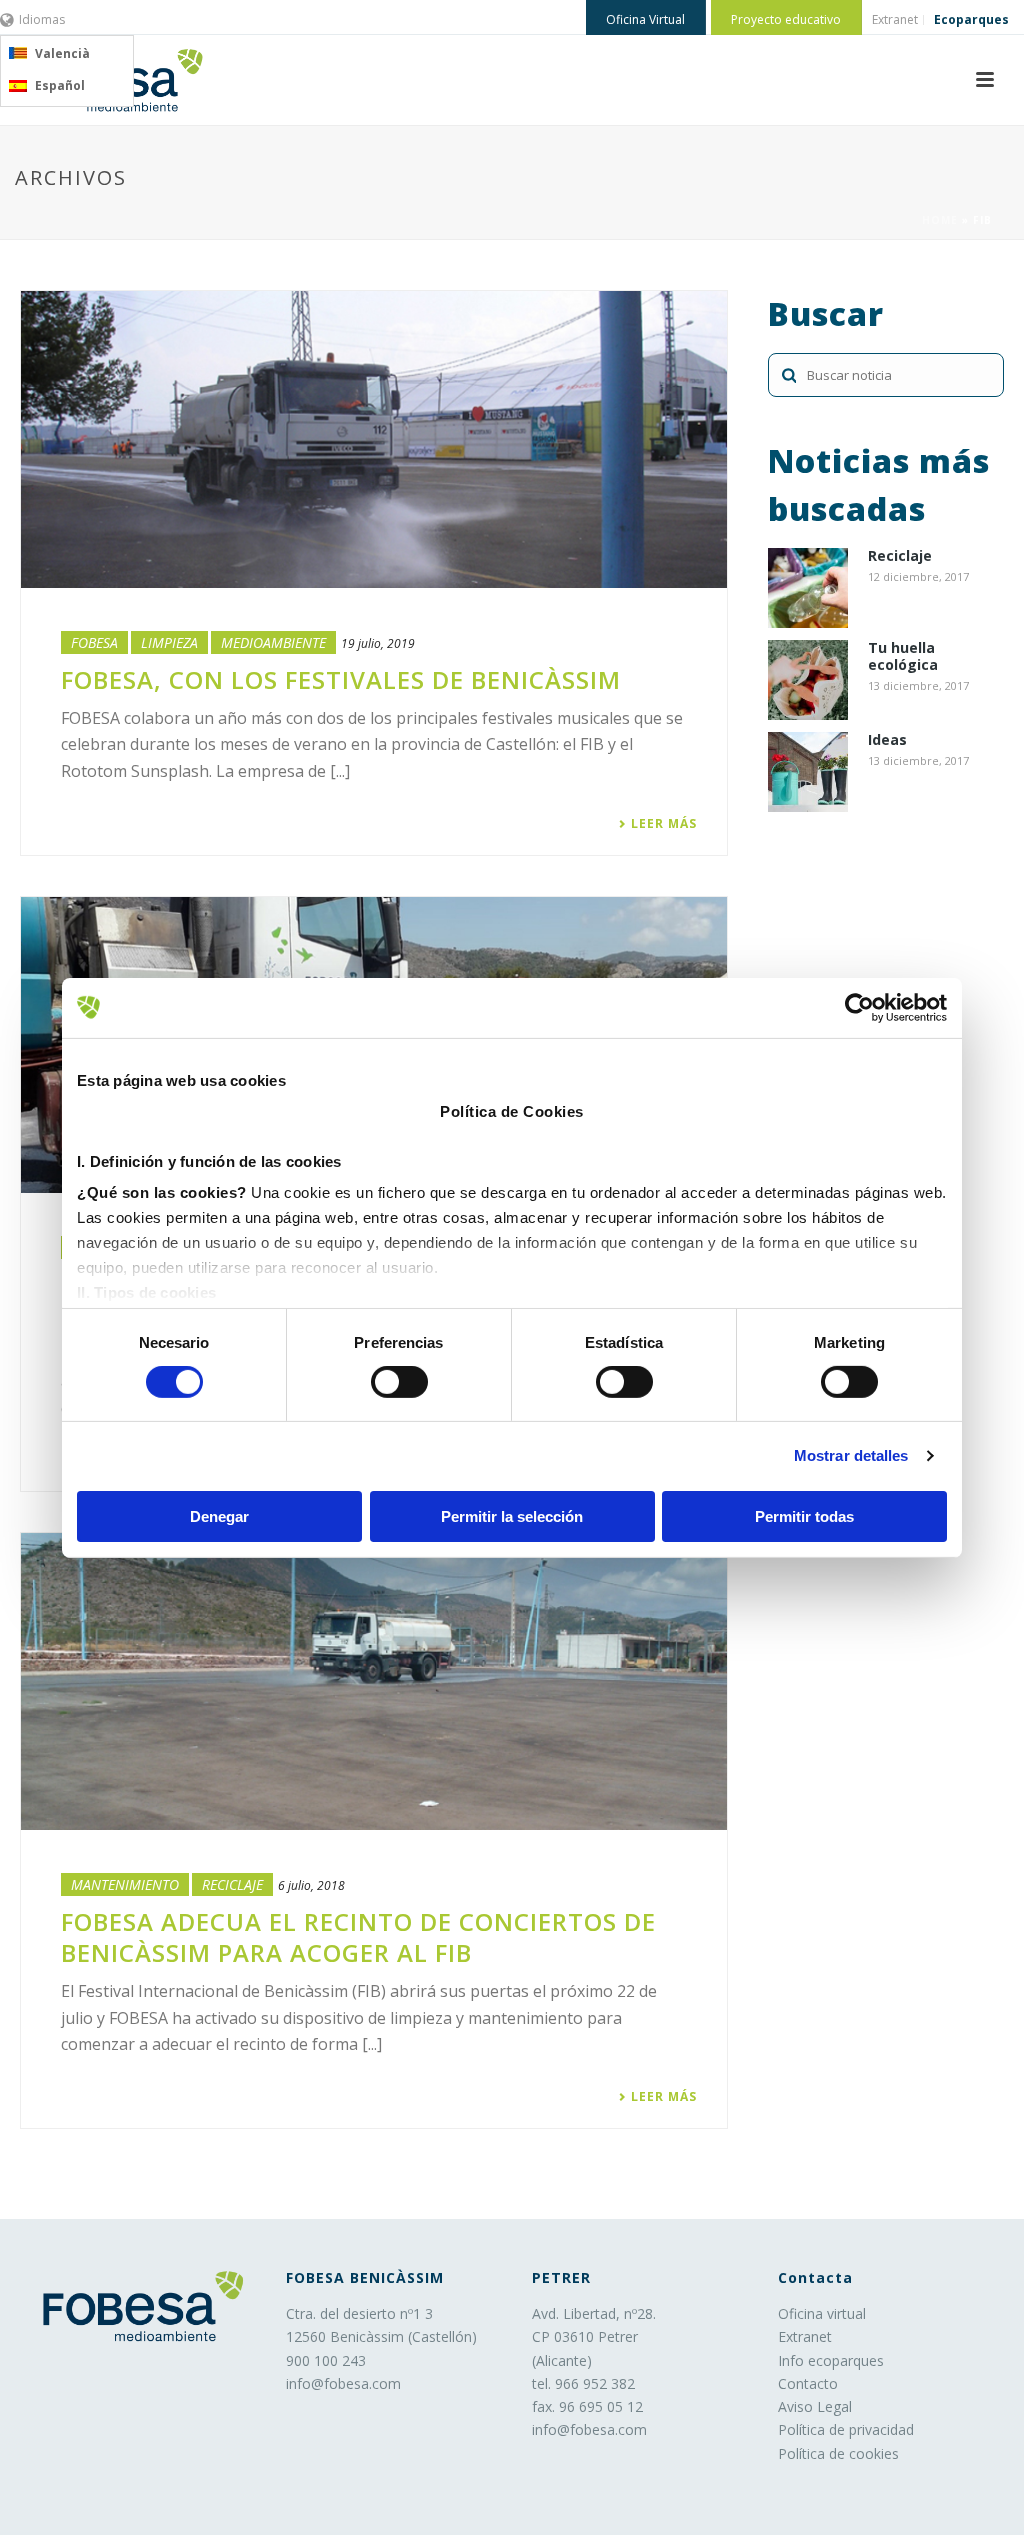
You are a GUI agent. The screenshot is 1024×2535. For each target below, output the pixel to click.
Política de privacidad (846, 2429)
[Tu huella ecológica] (808, 680)
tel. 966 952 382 (583, 2383)
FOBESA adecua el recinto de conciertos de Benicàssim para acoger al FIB (358, 1937)
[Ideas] (808, 772)
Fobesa (94, 642)
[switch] (399, 1382)
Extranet (805, 2336)
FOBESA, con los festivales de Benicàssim (341, 679)
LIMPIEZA (169, 642)
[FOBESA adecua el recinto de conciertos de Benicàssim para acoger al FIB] (374, 1681)
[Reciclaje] (808, 588)
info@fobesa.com (343, 2383)
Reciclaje (232, 1884)
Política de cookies (838, 2453)
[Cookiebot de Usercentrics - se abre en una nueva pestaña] (859, 1007)
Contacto (808, 2383)
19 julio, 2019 (378, 643)
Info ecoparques (831, 2360)
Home (940, 220)
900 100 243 (326, 2360)
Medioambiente (273, 642)
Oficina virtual (822, 2313)
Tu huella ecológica (903, 657)
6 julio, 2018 (311, 1885)
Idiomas (42, 19)
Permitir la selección (512, 1516)
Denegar (219, 1516)
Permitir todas (804, 1516)
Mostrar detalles (851, 1455)
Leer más (664, 824)
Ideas (887, 740)
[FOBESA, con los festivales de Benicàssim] (374, 439)
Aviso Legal (815, 2406)
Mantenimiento (125, 1884)
